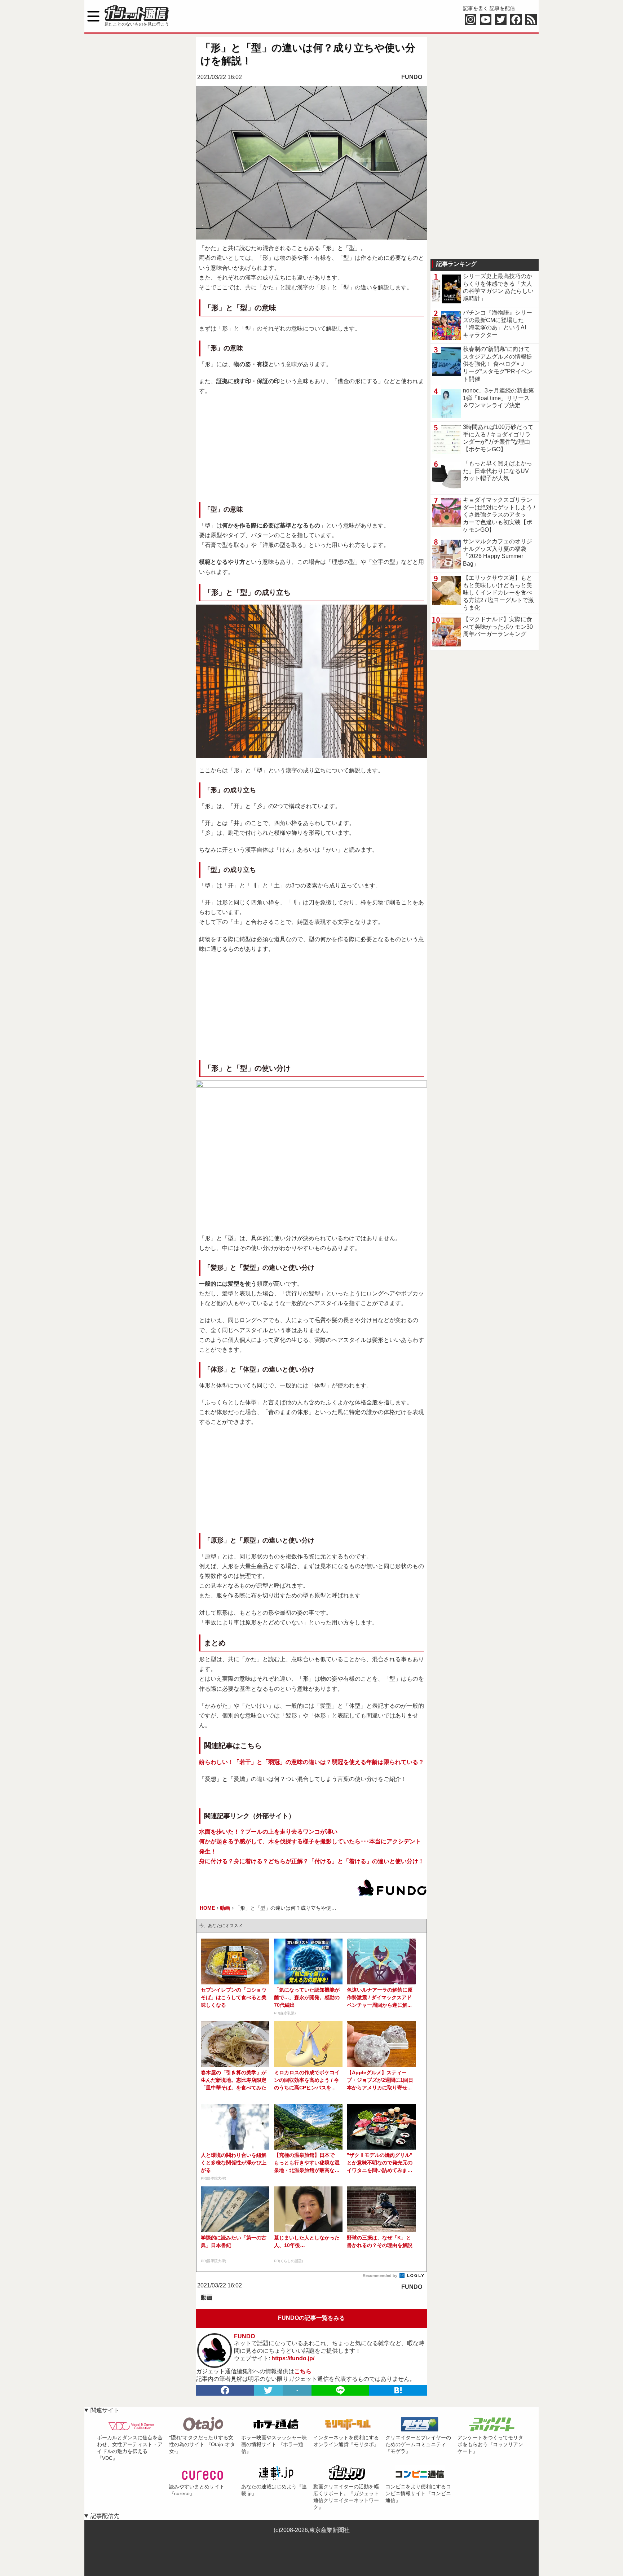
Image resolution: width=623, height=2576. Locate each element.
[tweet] (268, 2390)
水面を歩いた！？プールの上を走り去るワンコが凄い (268, 1832)
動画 (207, 2297)
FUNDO (412, 77)
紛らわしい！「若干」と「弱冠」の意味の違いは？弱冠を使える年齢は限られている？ (311, 1762)
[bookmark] (398, 2390)
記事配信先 (105, 2516)
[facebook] (225, 2390)
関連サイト (105, 2410)
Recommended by (381, 2276)
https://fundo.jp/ (293, 2358)
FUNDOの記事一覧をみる (311, 2318)
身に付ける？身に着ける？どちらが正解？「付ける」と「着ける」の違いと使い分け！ (311, 1861)
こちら (303, 2371)
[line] (340, 2390)
